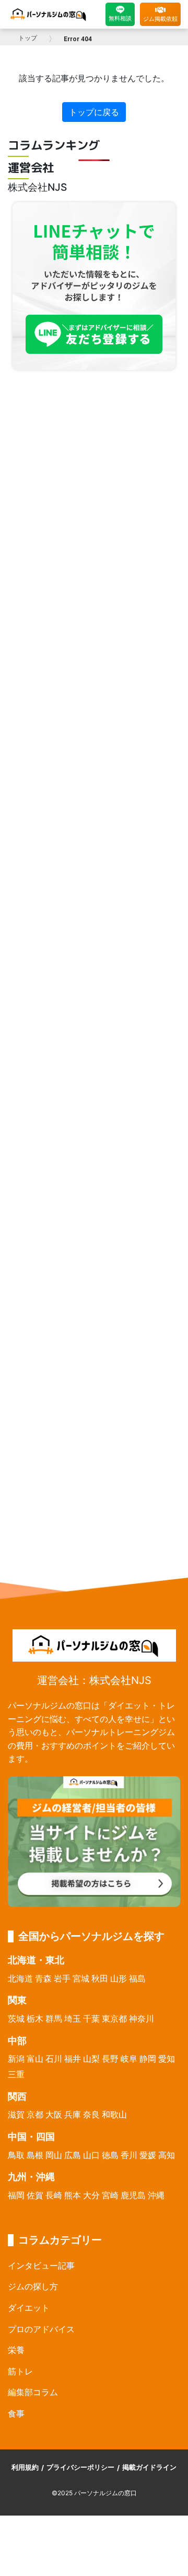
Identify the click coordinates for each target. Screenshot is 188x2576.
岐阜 (129, 2059)
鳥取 (16, 2155)
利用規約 (25, 2467)
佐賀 (35, 2195)
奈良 (91, 2114)
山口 (91, 2155)
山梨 (91, 2059)
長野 (110, 2059)
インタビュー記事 (41, 2265)
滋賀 (16, 2114)
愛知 (167, 2059)
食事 (16, 2413)
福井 (73, 2059)
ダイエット (29, 2308)
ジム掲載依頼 (160, 19)
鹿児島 (133, 2195)
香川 (129, 2155)
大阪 (54, 2114)
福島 (137, 1978)
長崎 (54, 2195)
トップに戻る (94, 112)
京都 (35, 2114)
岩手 (62, 1978)
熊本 (73, 2195)
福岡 (16, 2195)
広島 (73, 2155)
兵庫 (73, 2114)
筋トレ (20, 2371)
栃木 (35, 2018)
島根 (35, 2155)
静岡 (148, 2059)
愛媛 (148, 2155)
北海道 (20, 1978)
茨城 (16, 2018)
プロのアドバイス (41, 2329)
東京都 (114, 2018)
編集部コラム (33, 2392)
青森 (43, 1978)
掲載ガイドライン (149, 2467)
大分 (91, 2195)
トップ (28, 38)
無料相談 (120, 18)
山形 (119, 1978)
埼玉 (73, 2018)
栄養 (16, 2350)
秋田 (100, 1978)
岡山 (54, 2155)
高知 (167, 2155)
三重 (16, 2074)
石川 (54, 2059)
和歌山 (114, 2114)
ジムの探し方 (33, 2286)
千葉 (91, 2018)
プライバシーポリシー (80, 2467)
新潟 (16, 2059)
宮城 (81, 1978)
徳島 (110, 2155)
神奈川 (142, 2018)
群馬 (54, 2018)
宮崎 (110, 2195)
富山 (35, 2059)
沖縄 (156, 2195)
